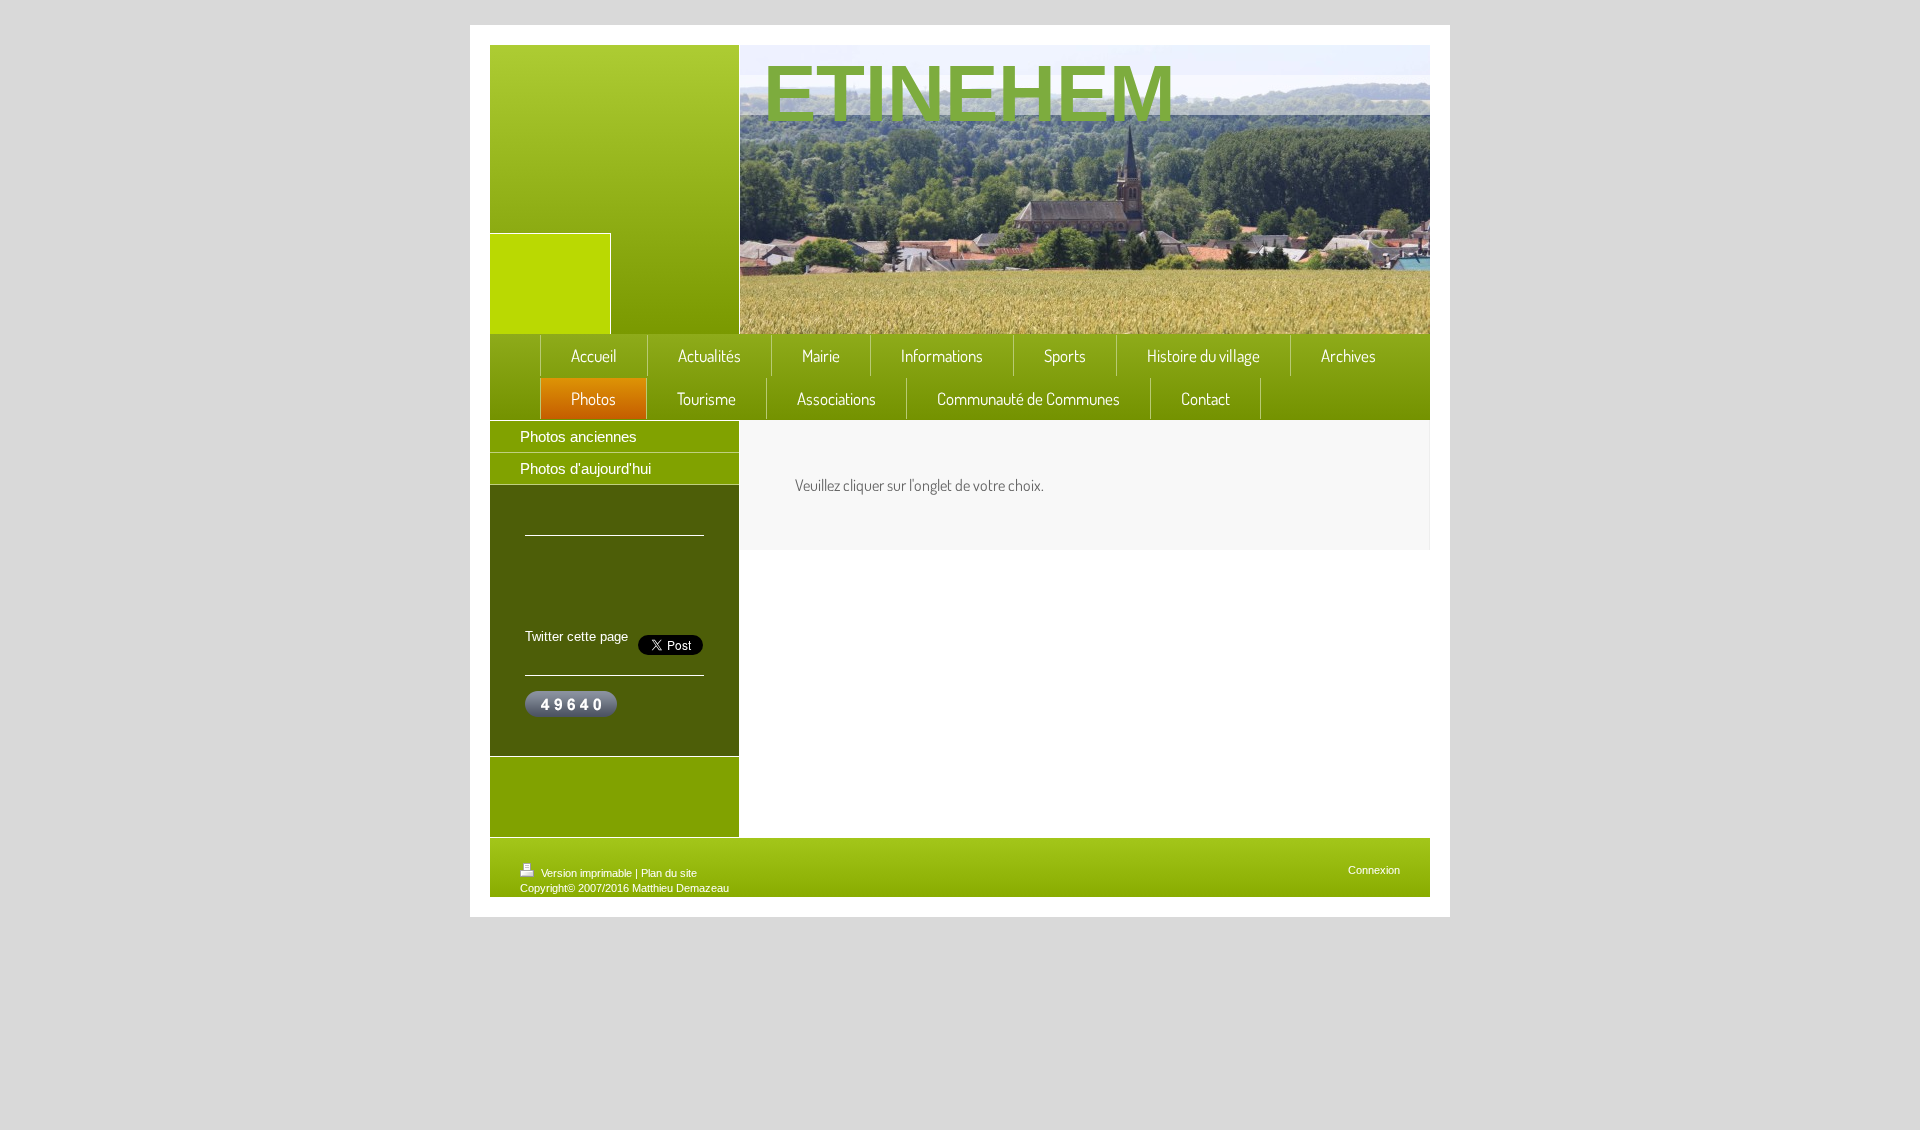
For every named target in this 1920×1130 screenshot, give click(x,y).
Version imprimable (586, 873)
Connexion (1374, 870)
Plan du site (669, 873)
